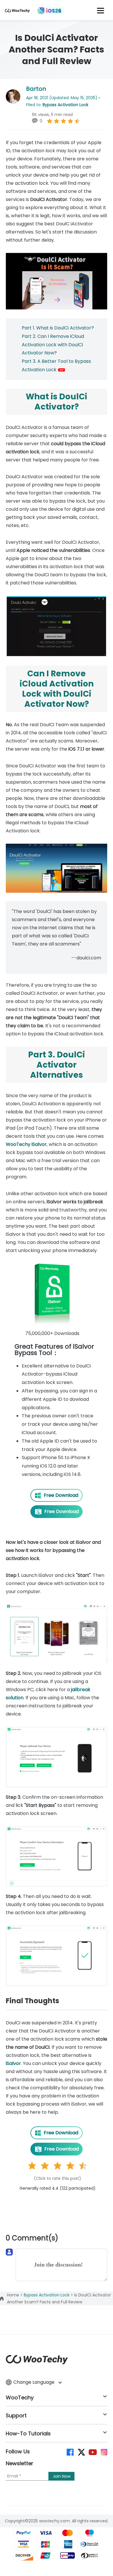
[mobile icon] (101, 10)
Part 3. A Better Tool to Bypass (56, 361)
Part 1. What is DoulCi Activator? (58, 328)
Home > (15, 2295)
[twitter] (81, 2452)
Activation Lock (40, 370)
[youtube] (92, 2452)
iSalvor (13, 2063)
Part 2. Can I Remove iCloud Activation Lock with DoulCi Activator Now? (53, 345)
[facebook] (70, 2452)
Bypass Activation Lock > (49, 2295)
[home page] (17, 13)
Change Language (34, 2382)
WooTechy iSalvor (26, 1144)
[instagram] (104, 2452)
